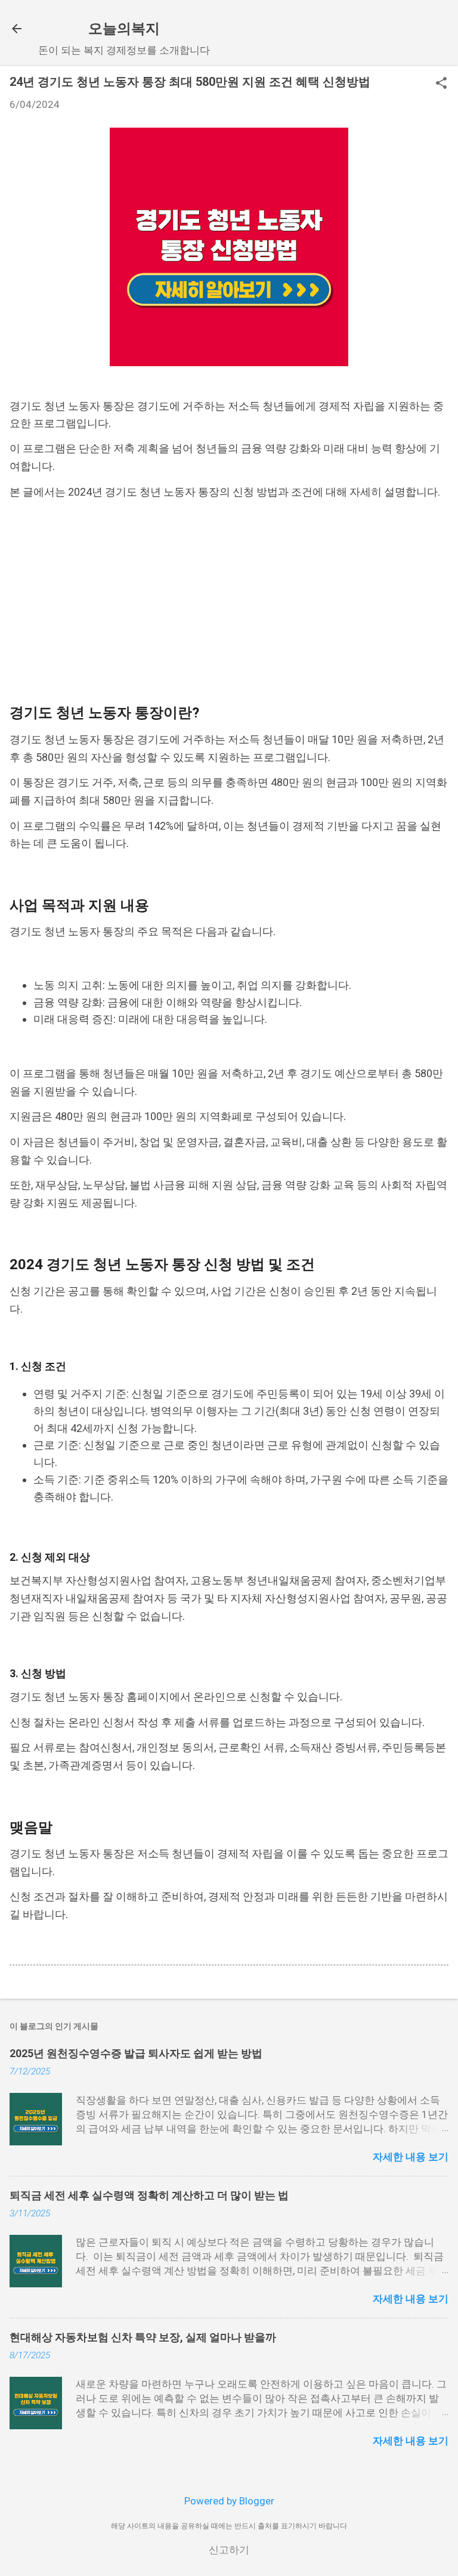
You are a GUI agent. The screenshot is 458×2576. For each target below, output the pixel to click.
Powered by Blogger (229, 2501)
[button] (441, 84)
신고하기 (229, 2550)
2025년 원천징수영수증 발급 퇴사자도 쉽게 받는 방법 (136, 2053)
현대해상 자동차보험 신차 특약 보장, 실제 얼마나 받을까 (143, 2337)
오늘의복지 (124, 29)
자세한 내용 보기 (411, 2157)
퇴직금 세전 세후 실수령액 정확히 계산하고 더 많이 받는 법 (149, 2195)
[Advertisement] (229, 602)
